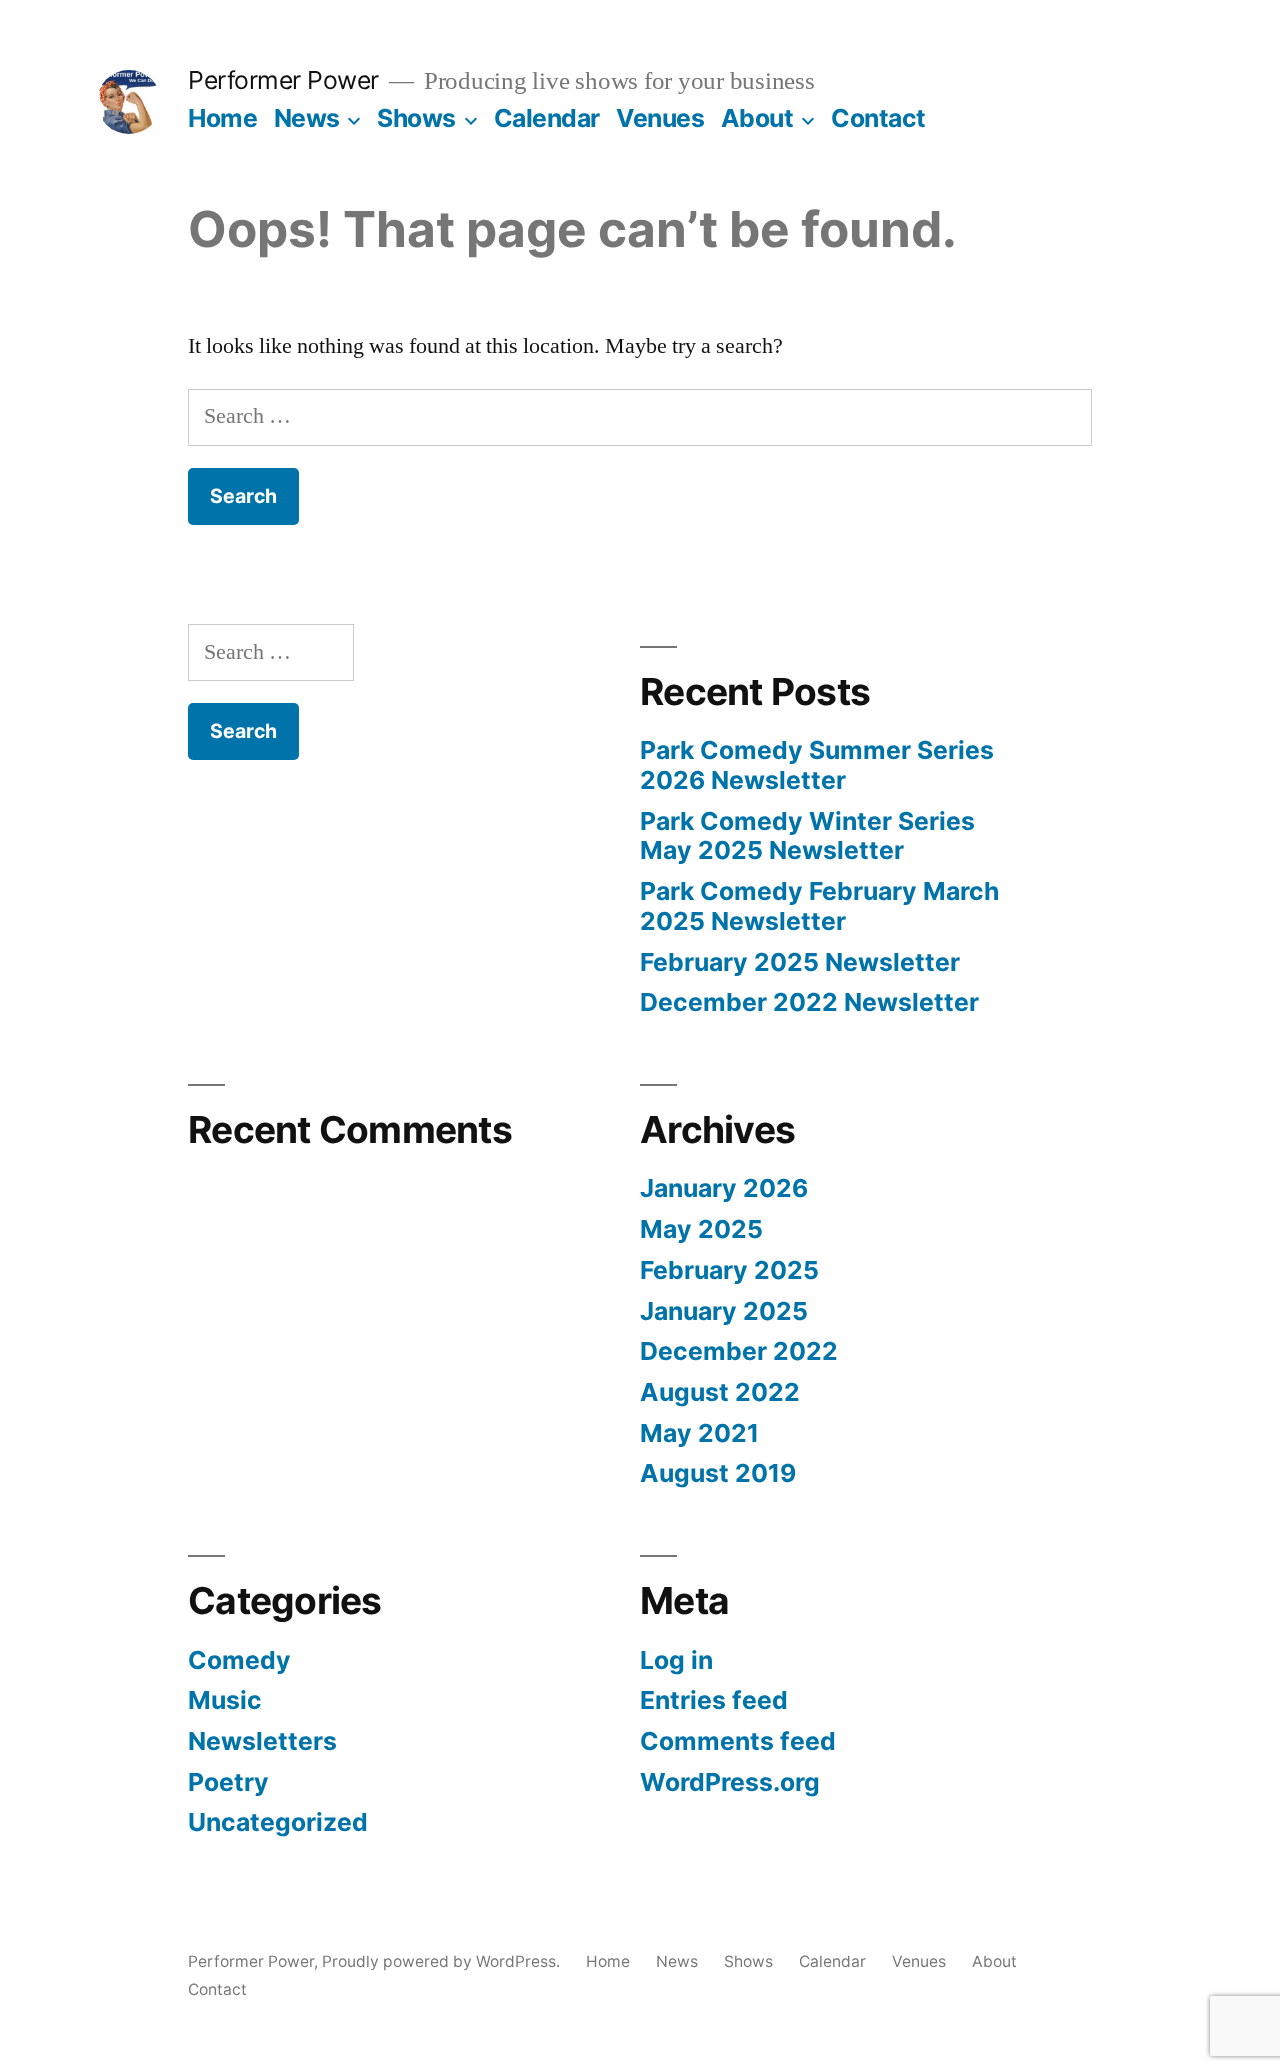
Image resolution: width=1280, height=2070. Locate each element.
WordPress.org (730, 1782)
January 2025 (724, 1311)
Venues (660, 118)
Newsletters (262, 1741)
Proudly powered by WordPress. (443, 1961)
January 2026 (724, 1188)
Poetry (228, 1782)
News (307, 118)
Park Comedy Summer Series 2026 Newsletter (817, 765)
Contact (878, 118)
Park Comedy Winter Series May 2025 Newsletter (807, 836)
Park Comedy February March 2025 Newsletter (819, 906)
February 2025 (729, 1270)
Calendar (547, 118)
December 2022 (739, 1351)
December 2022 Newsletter (809, 1002)
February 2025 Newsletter (800, 962)
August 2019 (718, 1473)
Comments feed (738, 1741)
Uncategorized (278, 1822)
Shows (416, 118)
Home (222, 118)
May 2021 (699, 1433)
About (757, 118)
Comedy (239, 1660)
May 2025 (701, 1229)
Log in (676, 1660)
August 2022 (720, 1392)
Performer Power (283, 80)
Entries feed (714, 1700)
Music (225, 1700)
